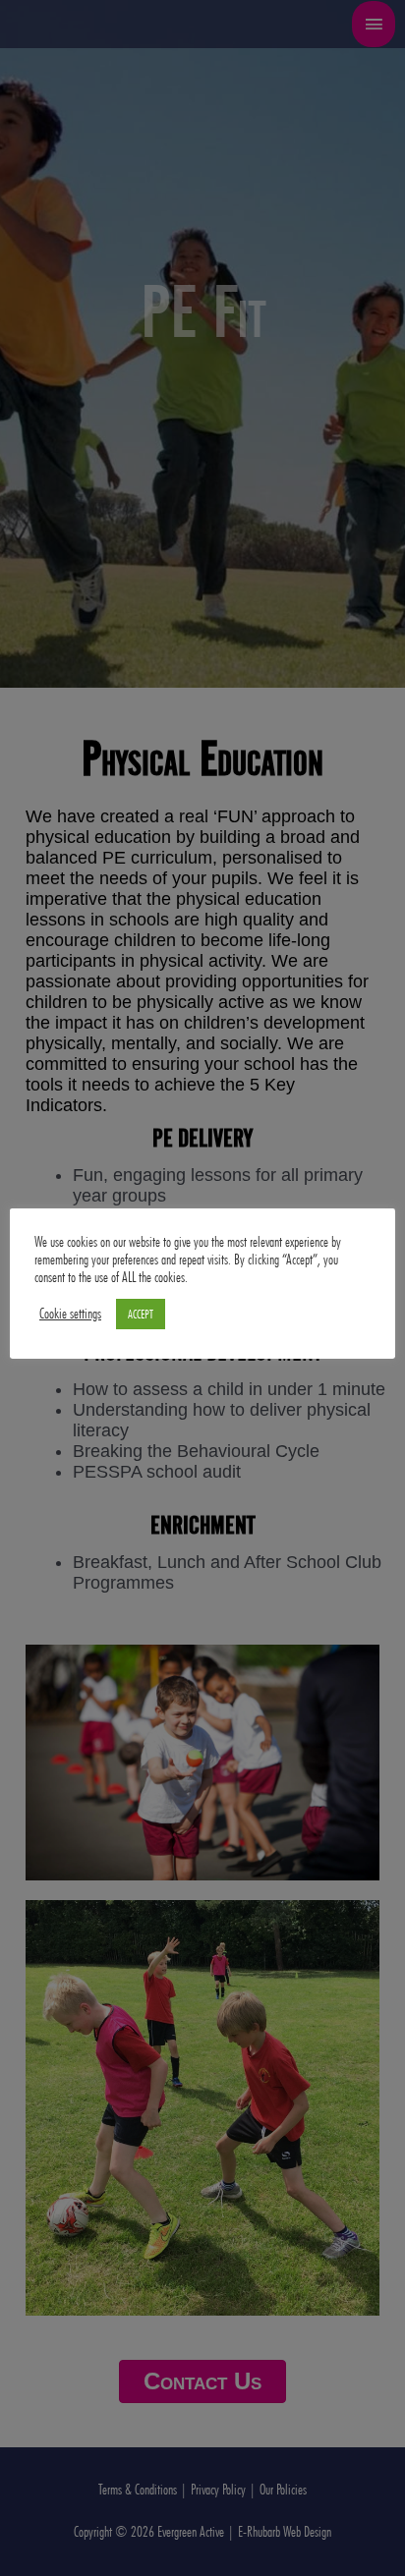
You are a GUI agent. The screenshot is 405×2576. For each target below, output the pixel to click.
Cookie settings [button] (70, 1313)
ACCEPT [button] (141, 1314)
